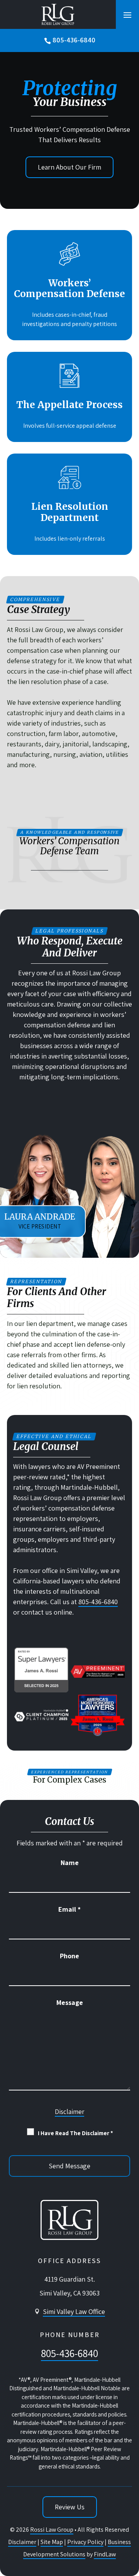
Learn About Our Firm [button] (69, 167)
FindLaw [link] (105, 2554)
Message (70, 2002)
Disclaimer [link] (22, 2542)
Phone (69, 1956)
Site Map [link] (52, 2542)
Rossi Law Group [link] (52, 2530)
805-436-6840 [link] (74, 40)
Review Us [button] (70, 2507)
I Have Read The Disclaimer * (75, 2133)
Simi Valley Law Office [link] (74, 2311)
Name (70, 1863)
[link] (58, 14)
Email (69, 1909)
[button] (127, 15)
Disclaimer (69, 2112)
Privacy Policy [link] (85, 2542)
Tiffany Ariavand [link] (82, 1221)
